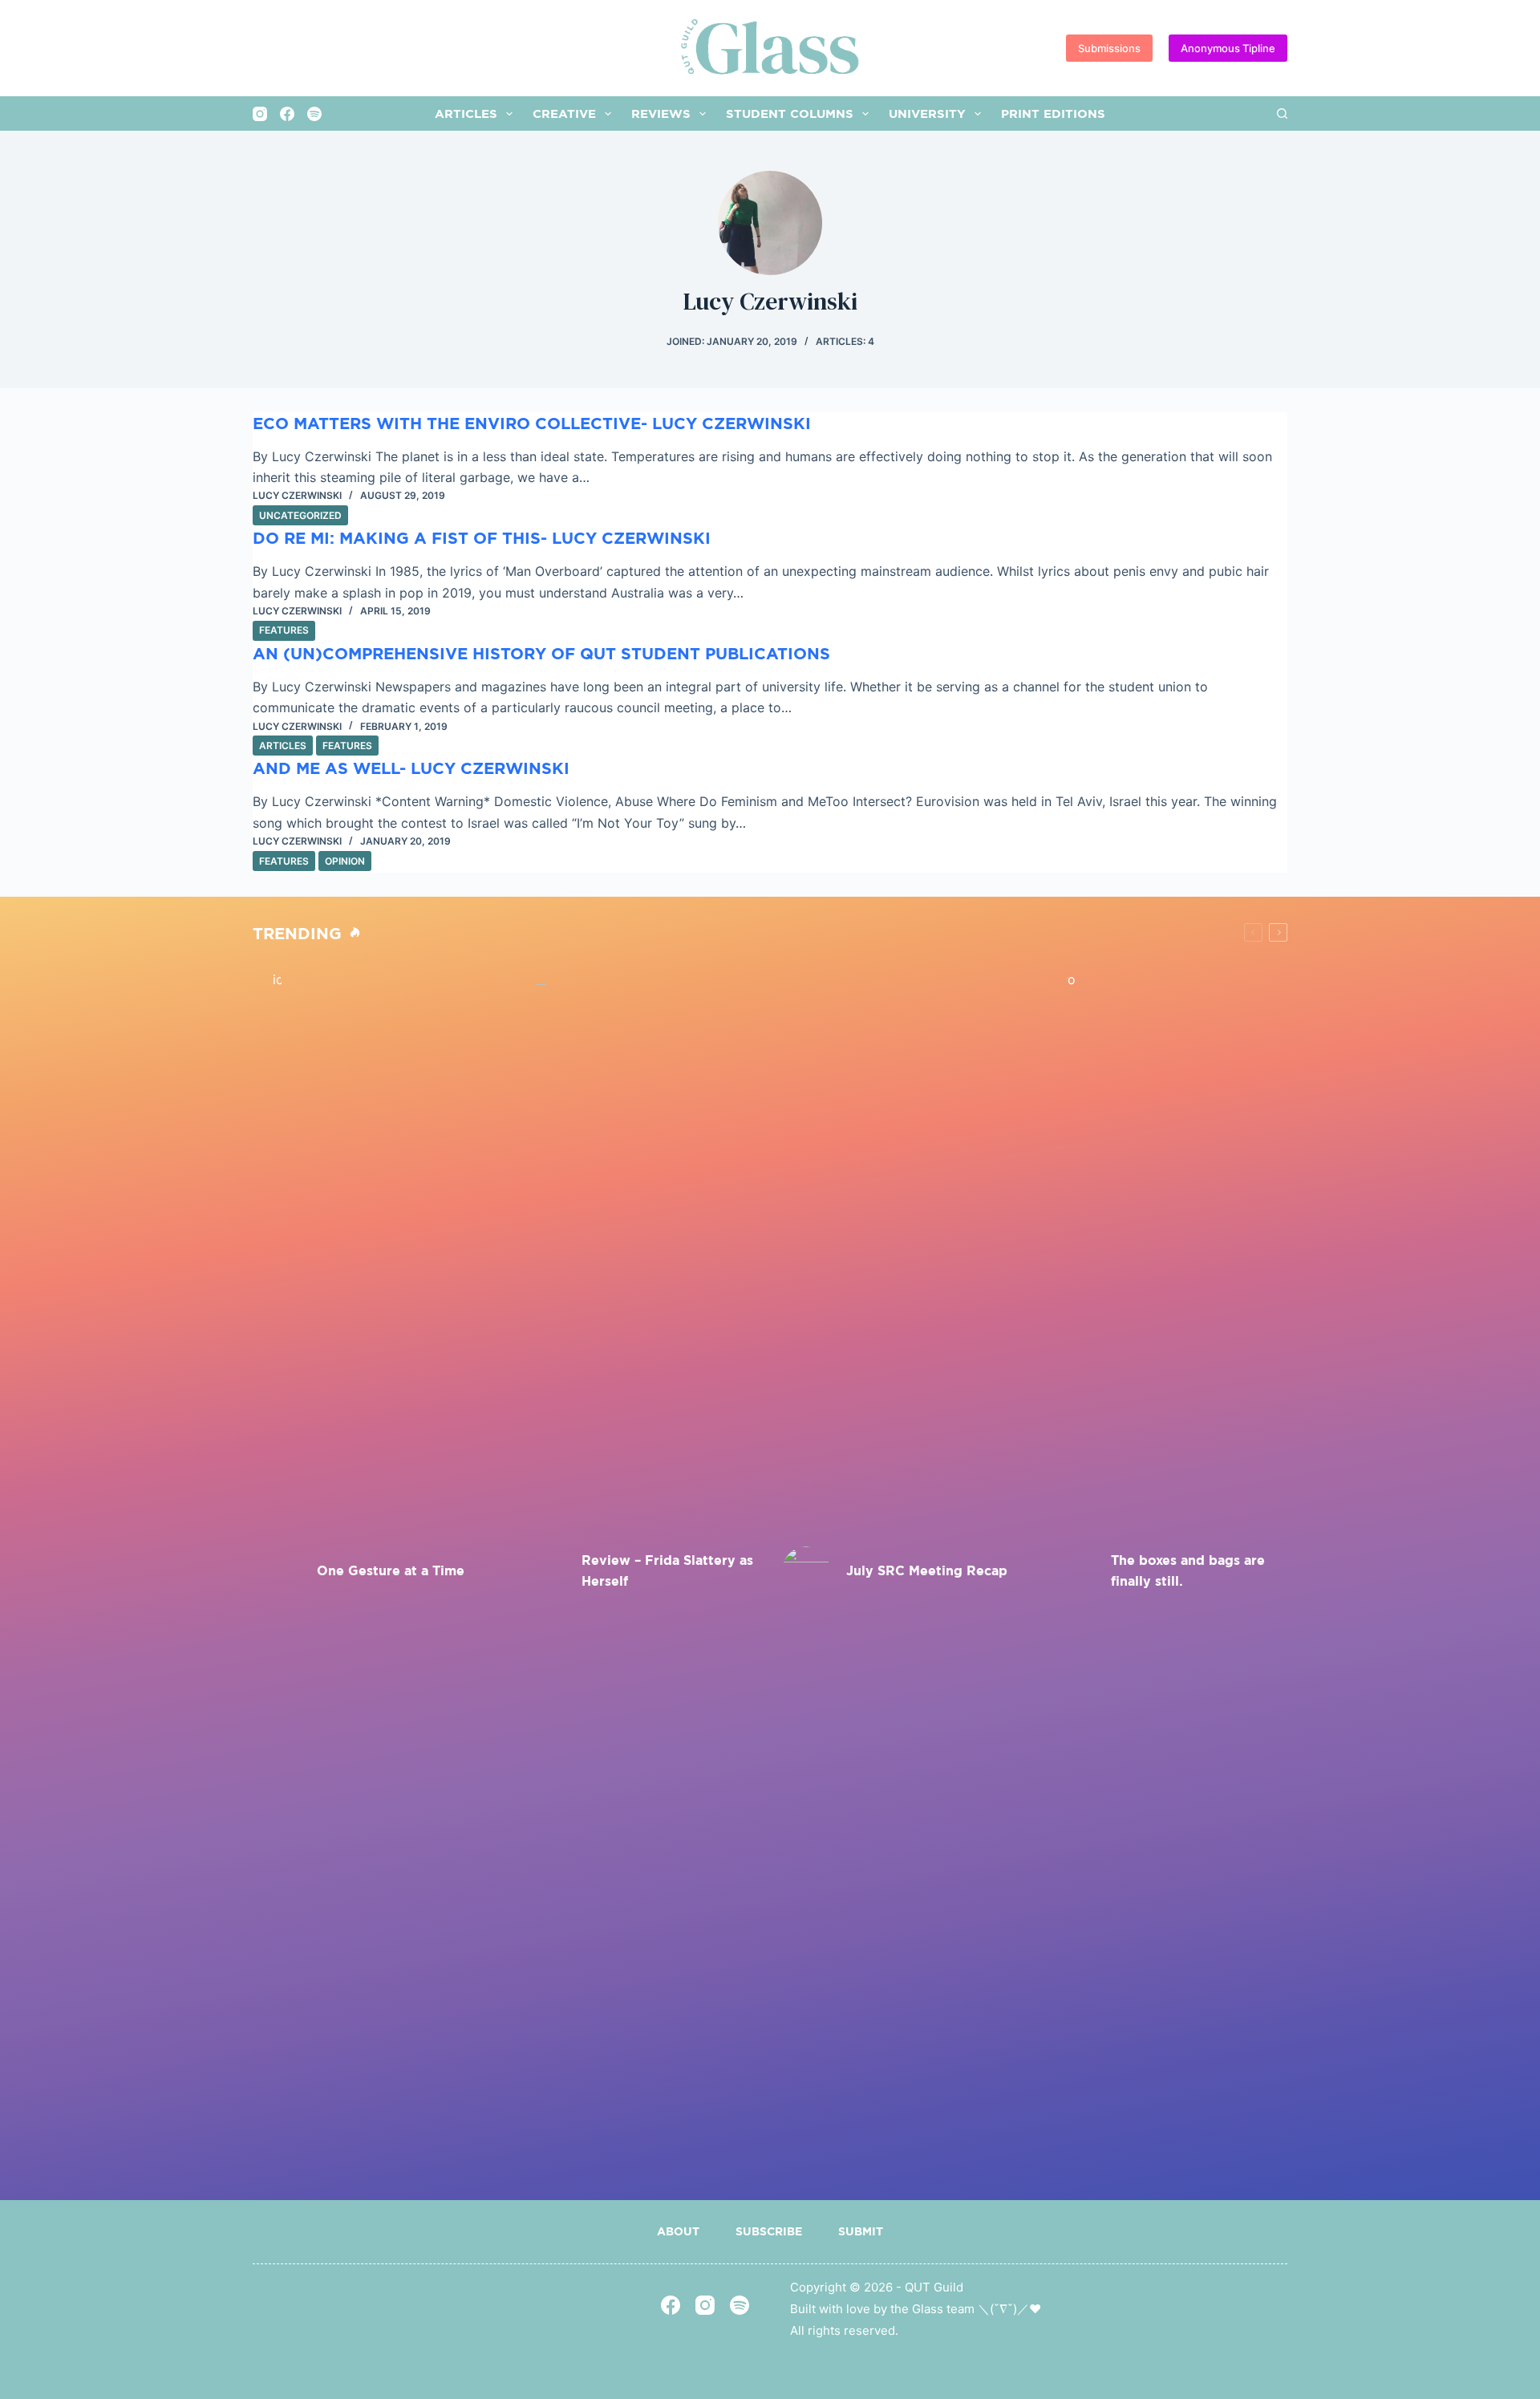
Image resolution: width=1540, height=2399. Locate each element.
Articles (466, 113)
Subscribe (769, 2231)
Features (284, 630)
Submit (861, 2231)
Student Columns (790, 113)
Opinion (345, 861)
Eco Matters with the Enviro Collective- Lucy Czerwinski (532, 423)
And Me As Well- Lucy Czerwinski (411, 768)
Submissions (1109, 48)
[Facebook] (287, 114)
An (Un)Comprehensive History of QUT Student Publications (541, 653)
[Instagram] (260, 114)
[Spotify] (314, 114)
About (678, 2231)
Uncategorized (300, 515)
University (927, 113)
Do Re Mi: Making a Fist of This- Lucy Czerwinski (482, 537)
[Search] (1282, 113)
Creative (564, 113)
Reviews (661, 113)
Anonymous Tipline (1228, 48)
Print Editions (1053, 113)
